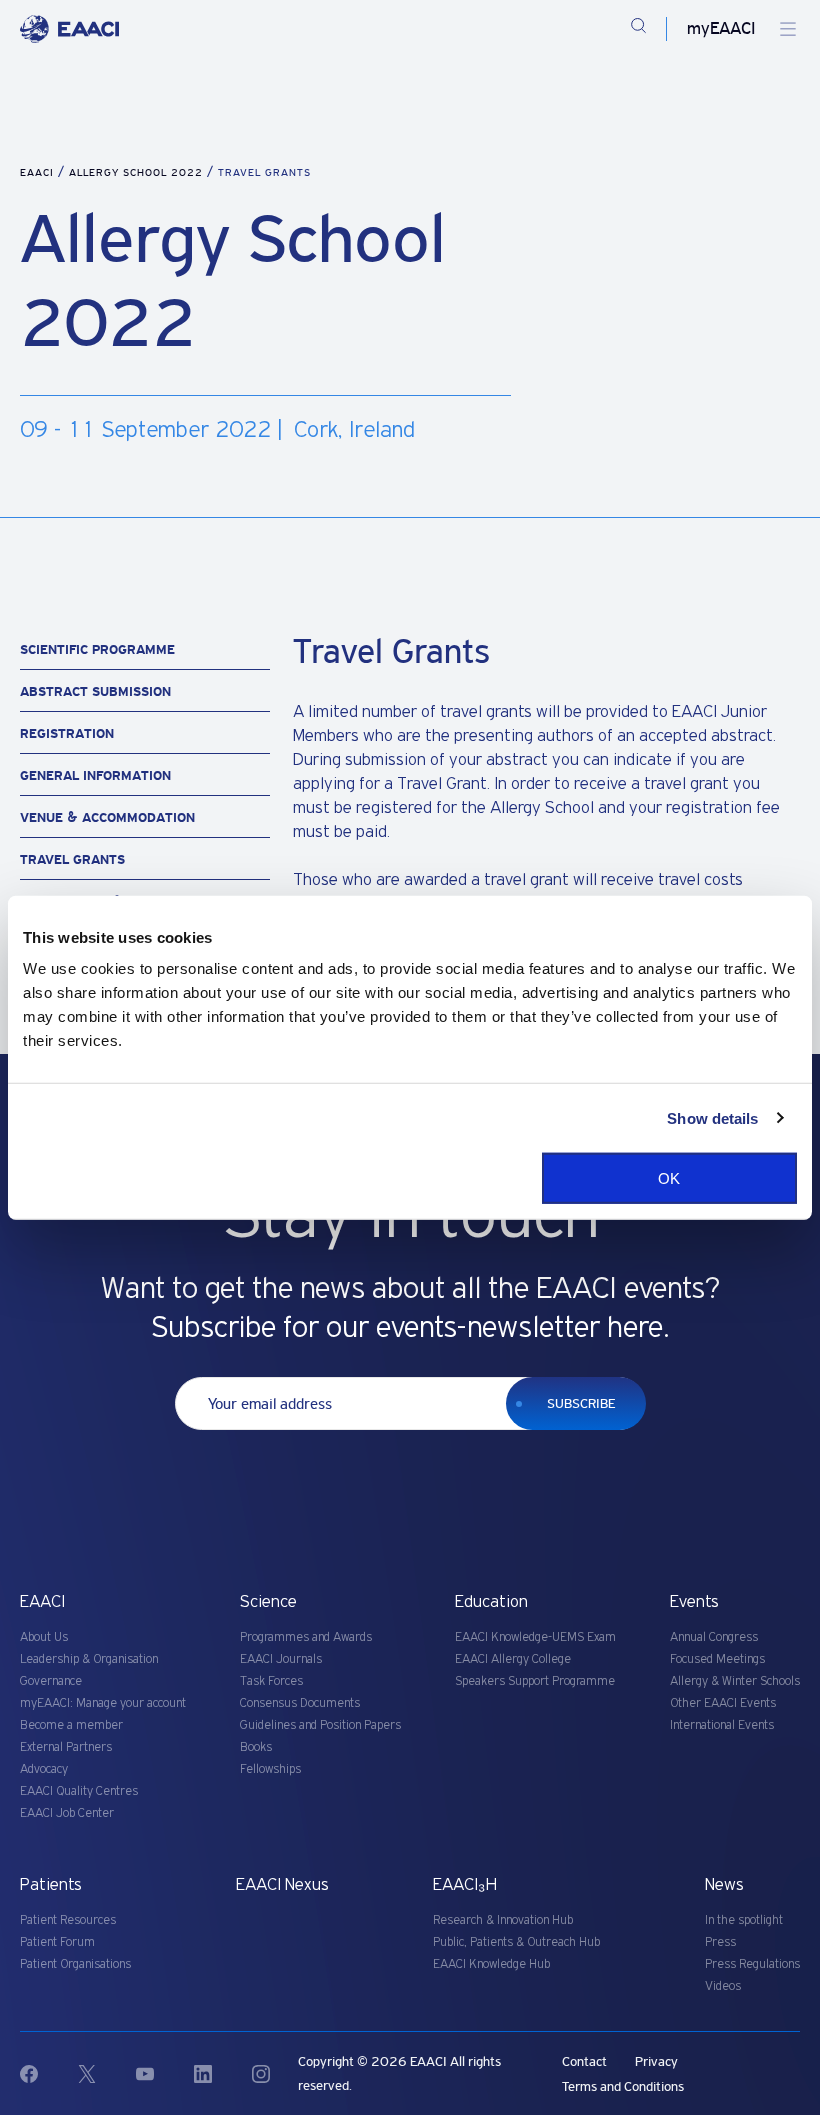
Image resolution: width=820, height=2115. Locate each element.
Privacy (656, 2061)
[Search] (638, 29)
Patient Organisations (75, 1964)
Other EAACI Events (723, 1703)
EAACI (37, 172)
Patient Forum (57, 1942)
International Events (722, 1725)
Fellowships (270, 1769)
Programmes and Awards (306, 1637)
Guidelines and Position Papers (320, 1725)
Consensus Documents (300, 1703)
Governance (51, 1681)
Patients (51, 1885)
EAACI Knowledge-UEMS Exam (535, 1637)
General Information (95, 775)
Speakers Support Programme (535, 1681)
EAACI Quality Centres (79, 1791)
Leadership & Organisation (89, 1659)
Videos (723, 1986)
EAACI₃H (465, 1885)
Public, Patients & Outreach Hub (516, 1942)
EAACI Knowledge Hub (491, 1964)
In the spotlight (744, 1920)
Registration (67, 733)
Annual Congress (714, 1637)
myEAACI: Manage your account (103, 1703)
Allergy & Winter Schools (735, 1681)
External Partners (66, 1747)
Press (720, 1942)
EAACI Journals (281, 1659)
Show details (712, 1117)
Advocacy (44, 1769)
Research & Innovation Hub (503, 1920)
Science (268, 1602)
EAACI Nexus (282, 1885)
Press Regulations (752, 1964)
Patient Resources (68, 1920)
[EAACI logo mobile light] (69, 29)
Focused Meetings (717, 1659)
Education (491, 1602)
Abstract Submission (95, 691)
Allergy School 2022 (138, 172)
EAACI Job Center (67, 1813)
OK (669, 1178)
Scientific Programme (97, 649)
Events (694, 1602)
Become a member (71, 1725)
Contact (584, 2061)
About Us (44, 1637)
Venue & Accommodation (107, 817)
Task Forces (271, 1681)
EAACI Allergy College (513, 1659)
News (724, 1885)
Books (256, 1747)
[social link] (49, 2074)
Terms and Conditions (623, 2086)
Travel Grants (72, 859)
